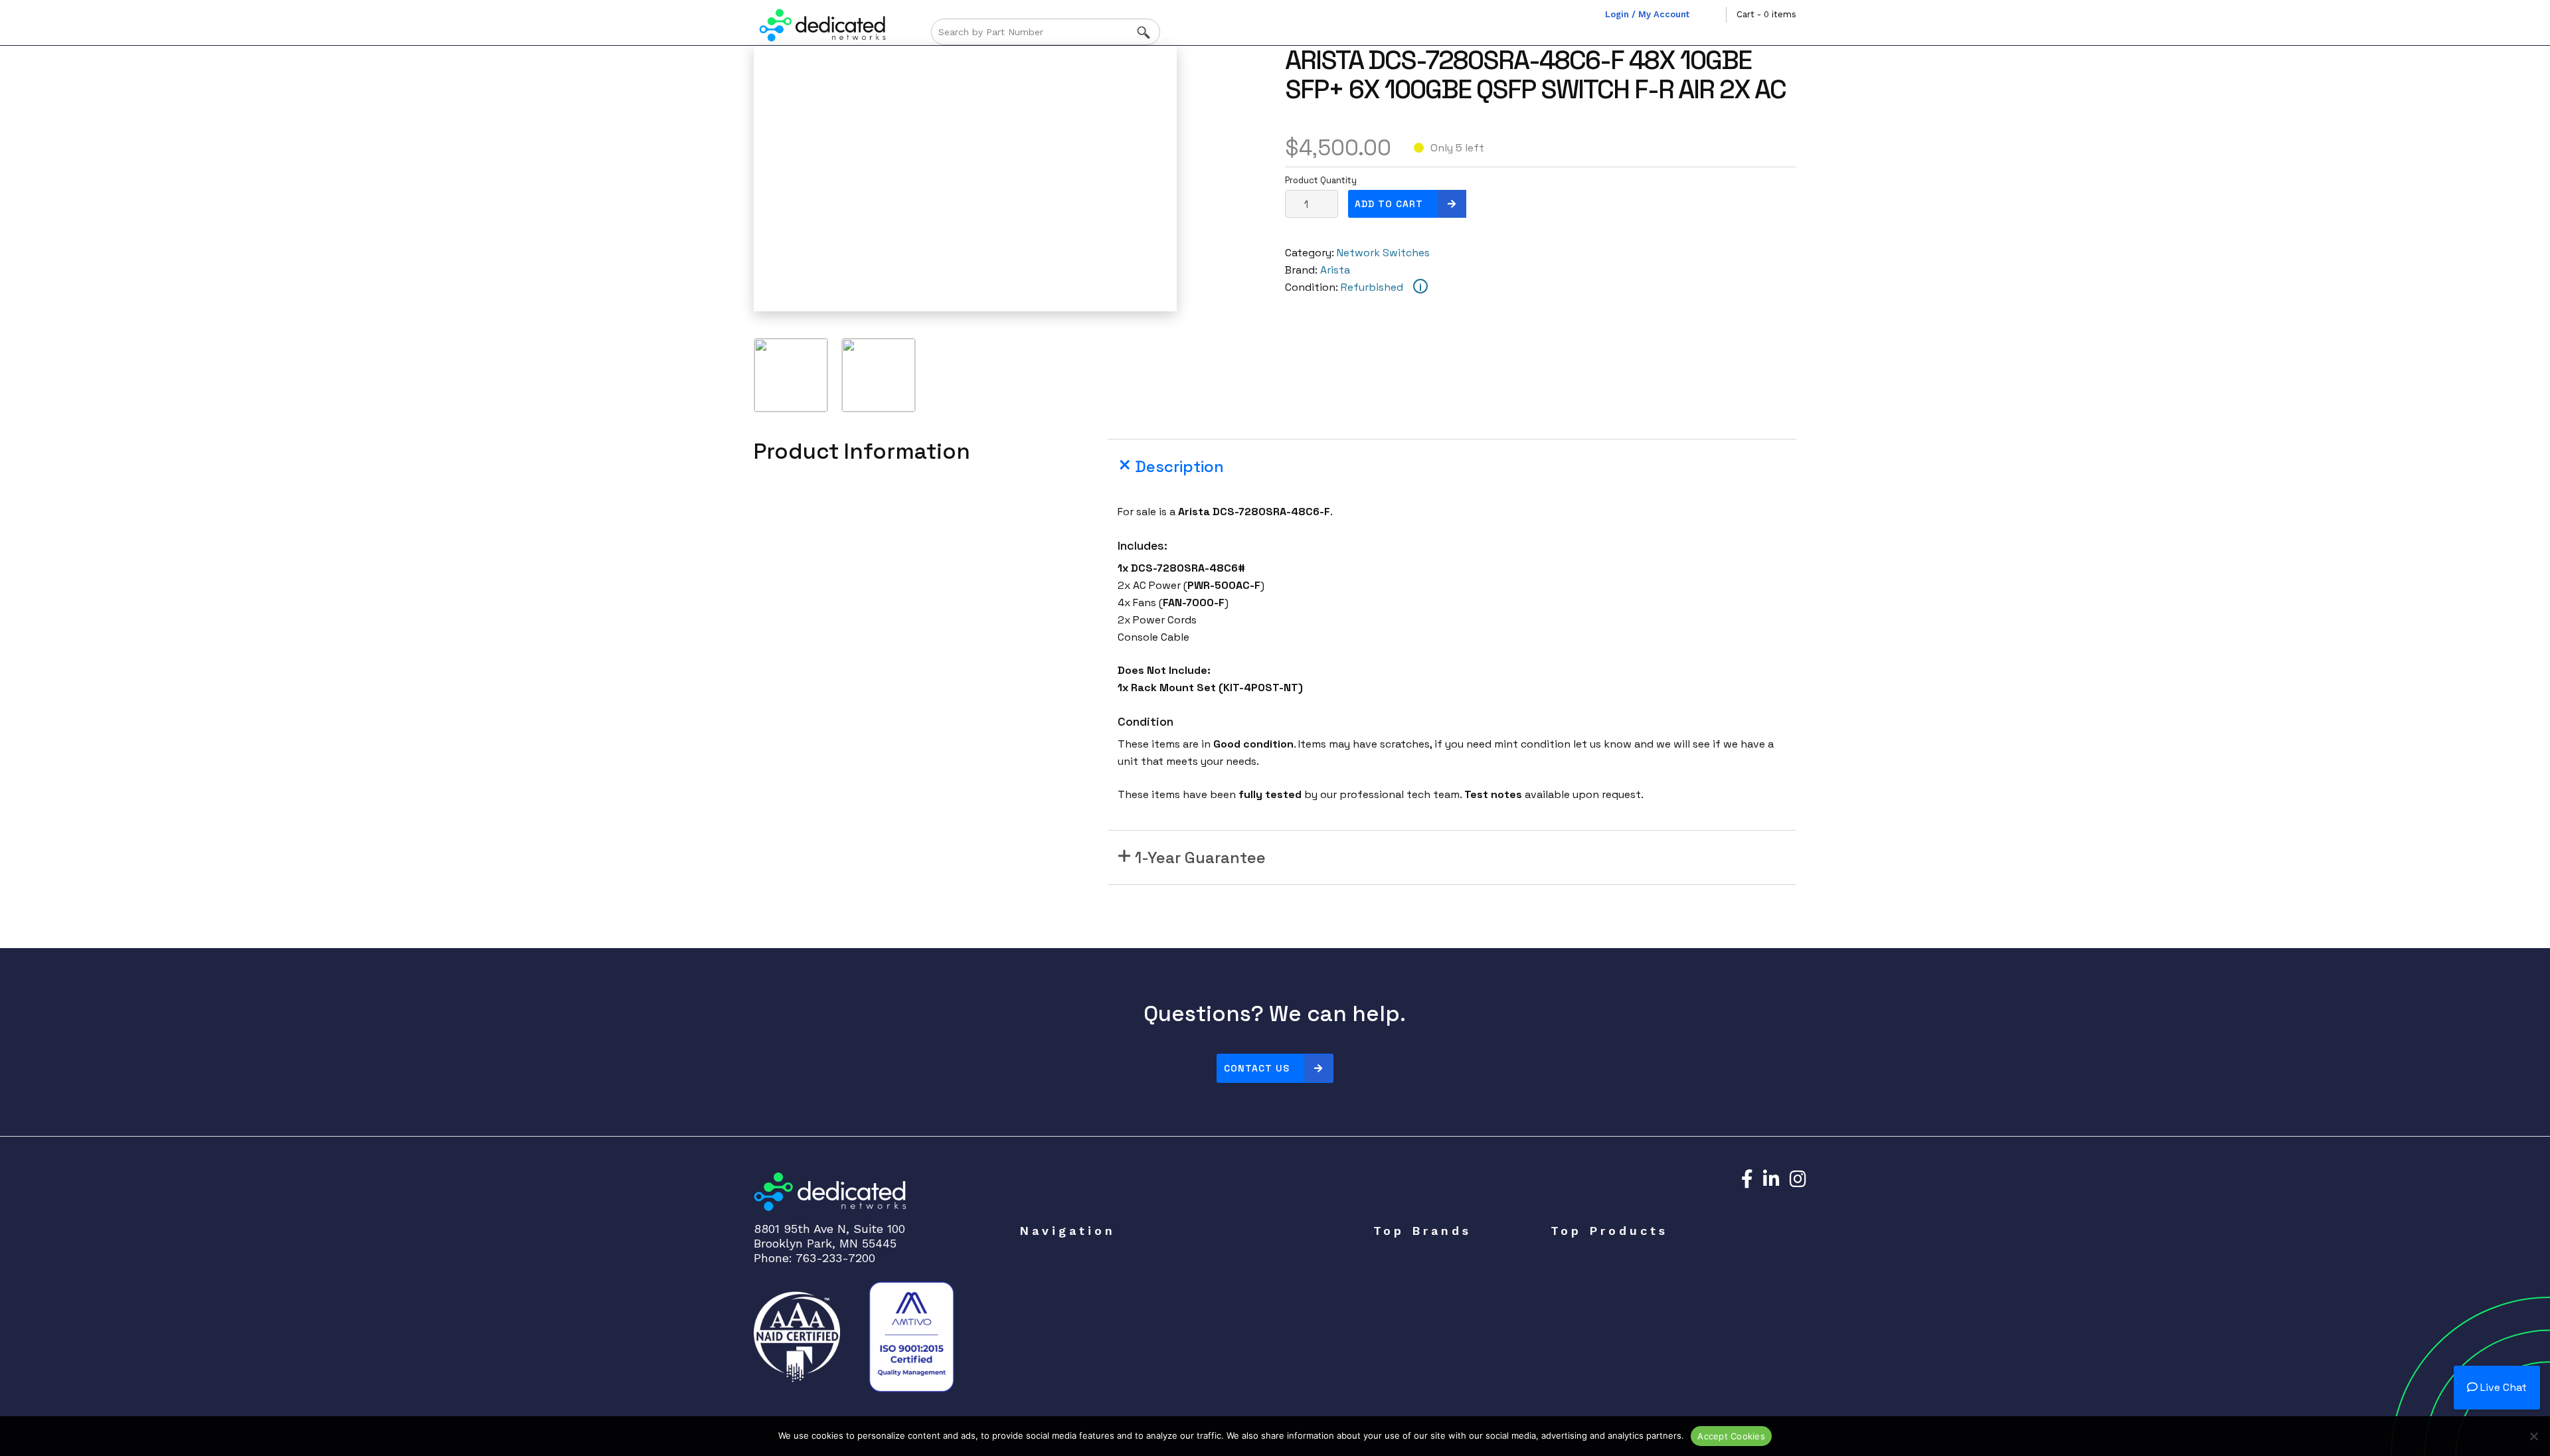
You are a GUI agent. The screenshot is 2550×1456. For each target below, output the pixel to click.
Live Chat (2502, 1387)
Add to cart (1389, 204)
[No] (2533, 1436)
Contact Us (1257, 1068)
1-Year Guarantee (1200, 857)
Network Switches (1383, 253)
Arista (1335, 270)
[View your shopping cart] (1716, 15)
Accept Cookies (1731, 1436)
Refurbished (1372, 287)
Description (1179, 466)
